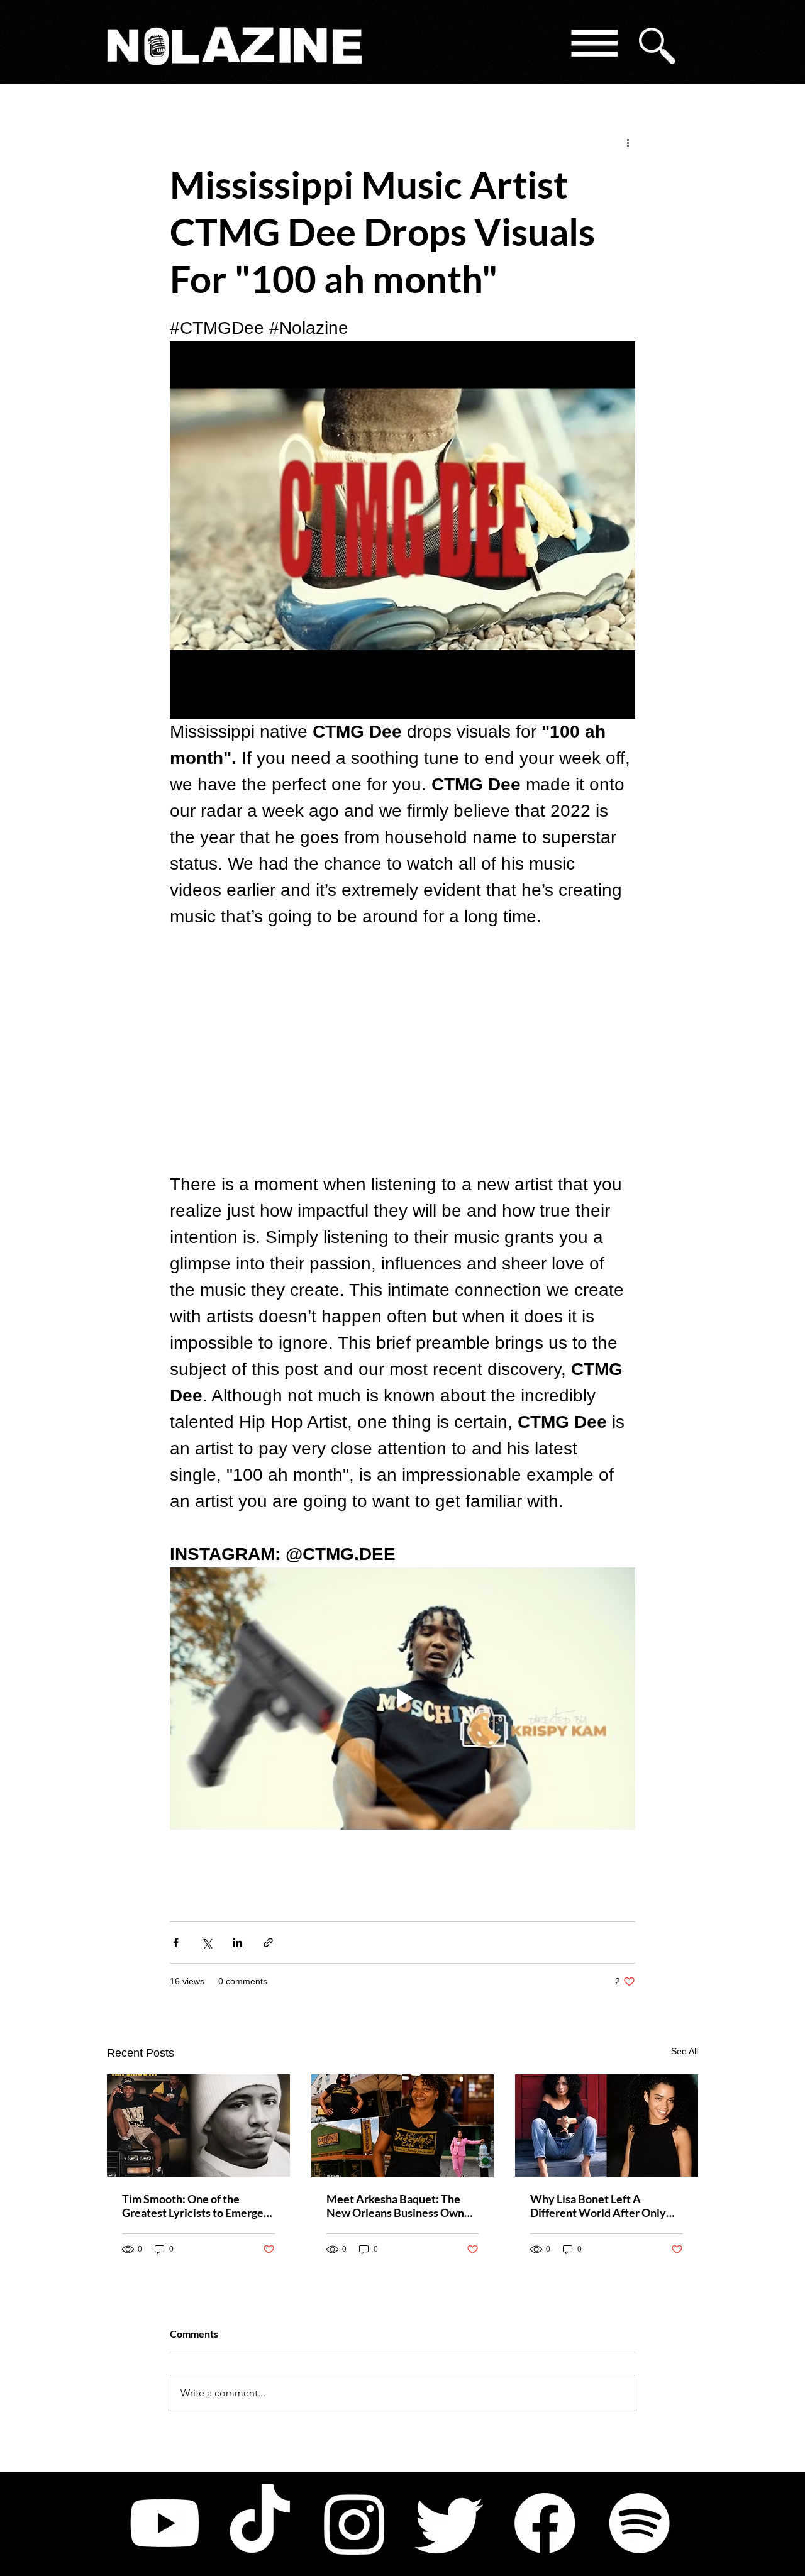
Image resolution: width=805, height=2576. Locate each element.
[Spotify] (640, 2523)
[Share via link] (268, 1943)
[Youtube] (165, 2523)
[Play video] (402, 1698)
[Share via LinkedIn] (237, 1943)
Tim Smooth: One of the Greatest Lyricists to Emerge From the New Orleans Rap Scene (193, 2206)
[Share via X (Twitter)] (207, 1943)
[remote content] (402, 1051)
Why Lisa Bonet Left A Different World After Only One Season (598, 2206)
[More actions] (628, 142)
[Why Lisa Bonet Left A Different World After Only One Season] (607, 2125)
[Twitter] (450, 2523)
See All (685, 2051)
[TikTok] (260, 2523)
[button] (593, 46)
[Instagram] (355, 2523)
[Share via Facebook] (176, 1943)
